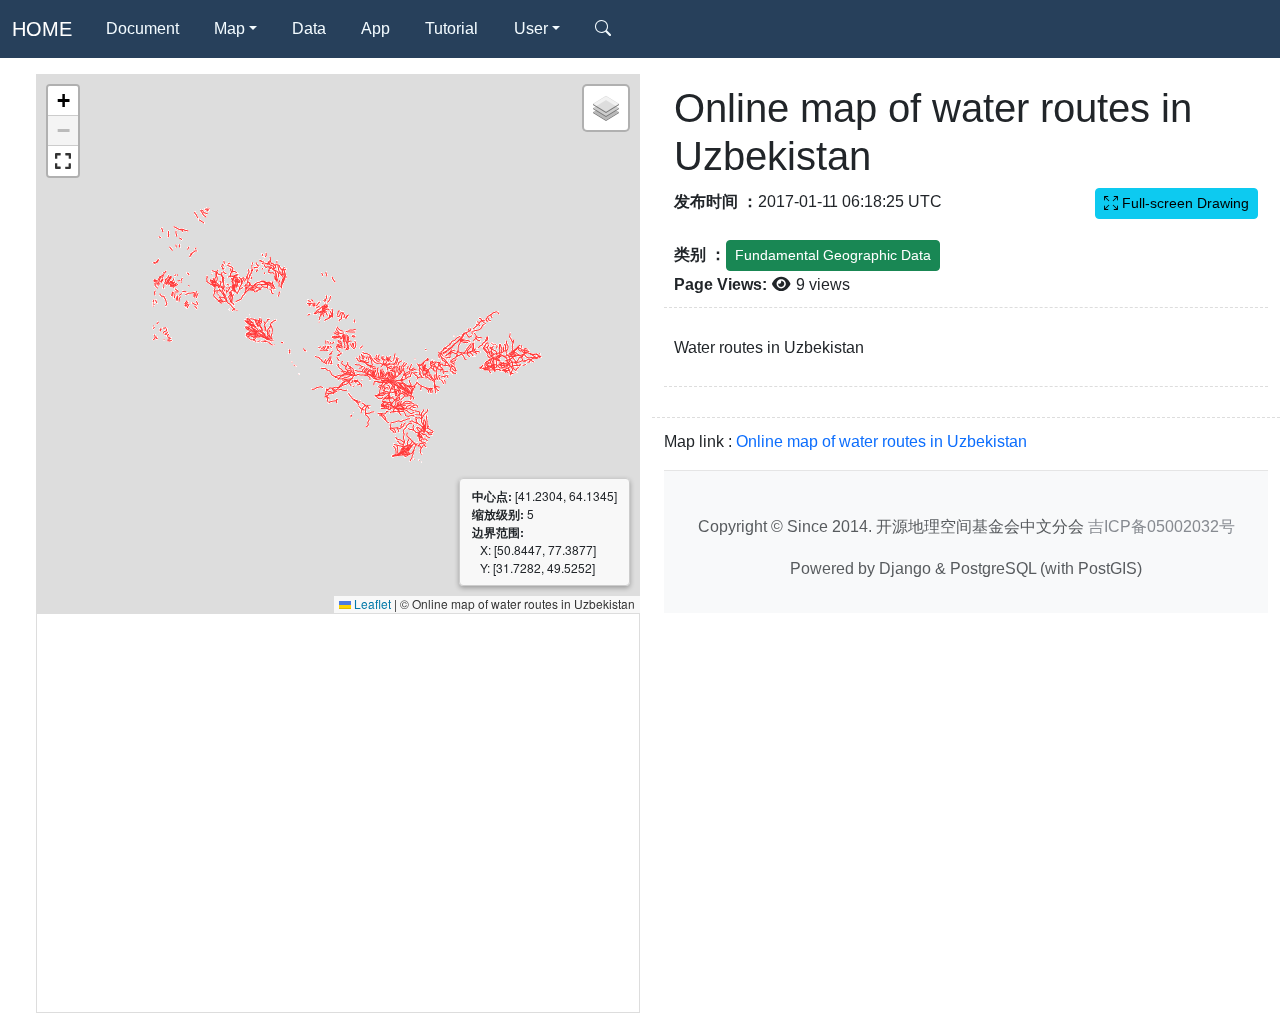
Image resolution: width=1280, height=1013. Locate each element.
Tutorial (451, 28)
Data (309, 28)
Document (142, 28)
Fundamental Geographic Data (833, 255)
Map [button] (229, 28)
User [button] (531, 28)
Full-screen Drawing (1183, 203)
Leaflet (371, 603)
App (375, 28)
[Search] (603, 29)
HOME (42, 29)
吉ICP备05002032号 (1161, 526)
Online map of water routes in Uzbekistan (881, 441)
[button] (63, 101)
